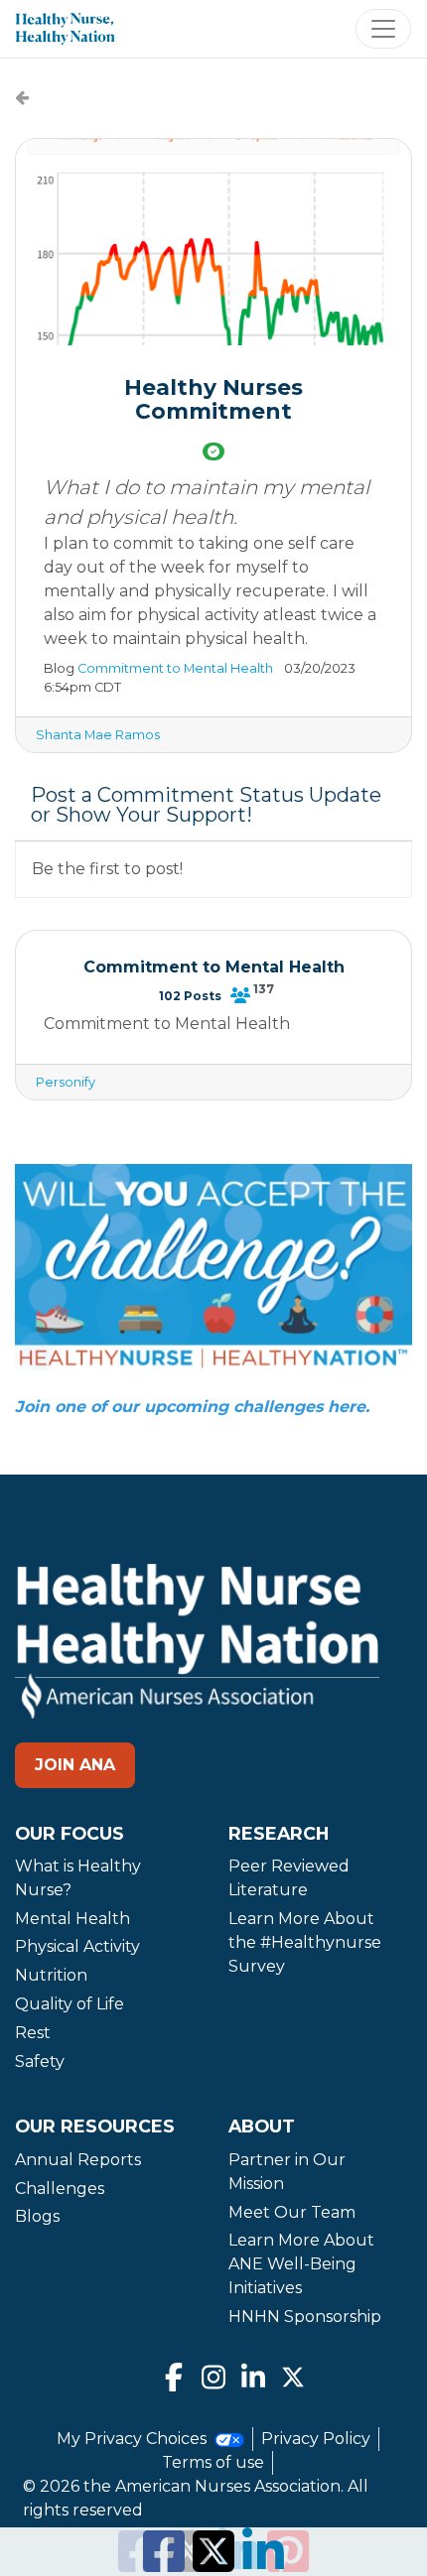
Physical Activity (77, 1946)
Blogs (37, 2216)
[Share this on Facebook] (164, 2564)
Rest (33, 2033)
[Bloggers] (240, 995)
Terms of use (213, 2462)
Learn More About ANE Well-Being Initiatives (301, 2264)
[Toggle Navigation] (383, 29)
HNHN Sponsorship (305, 2317)
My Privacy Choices (134, 2439)
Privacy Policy (316, 2439)
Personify (66, 1082)
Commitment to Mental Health (175, 668)
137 (264, 989)
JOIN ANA (75, 1765)
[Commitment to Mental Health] (22, 98)
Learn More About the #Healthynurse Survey (305, 1942)
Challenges (60, 2189)
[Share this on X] (213, 2564)
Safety (40, 2061)
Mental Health (72, 1919)
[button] (213, 242)
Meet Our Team (292, 2212)
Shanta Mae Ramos (98, 735)
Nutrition (51, 1975)
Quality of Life (70, 2004)
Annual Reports (78, 2160)
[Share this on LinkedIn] (263, 2564)
